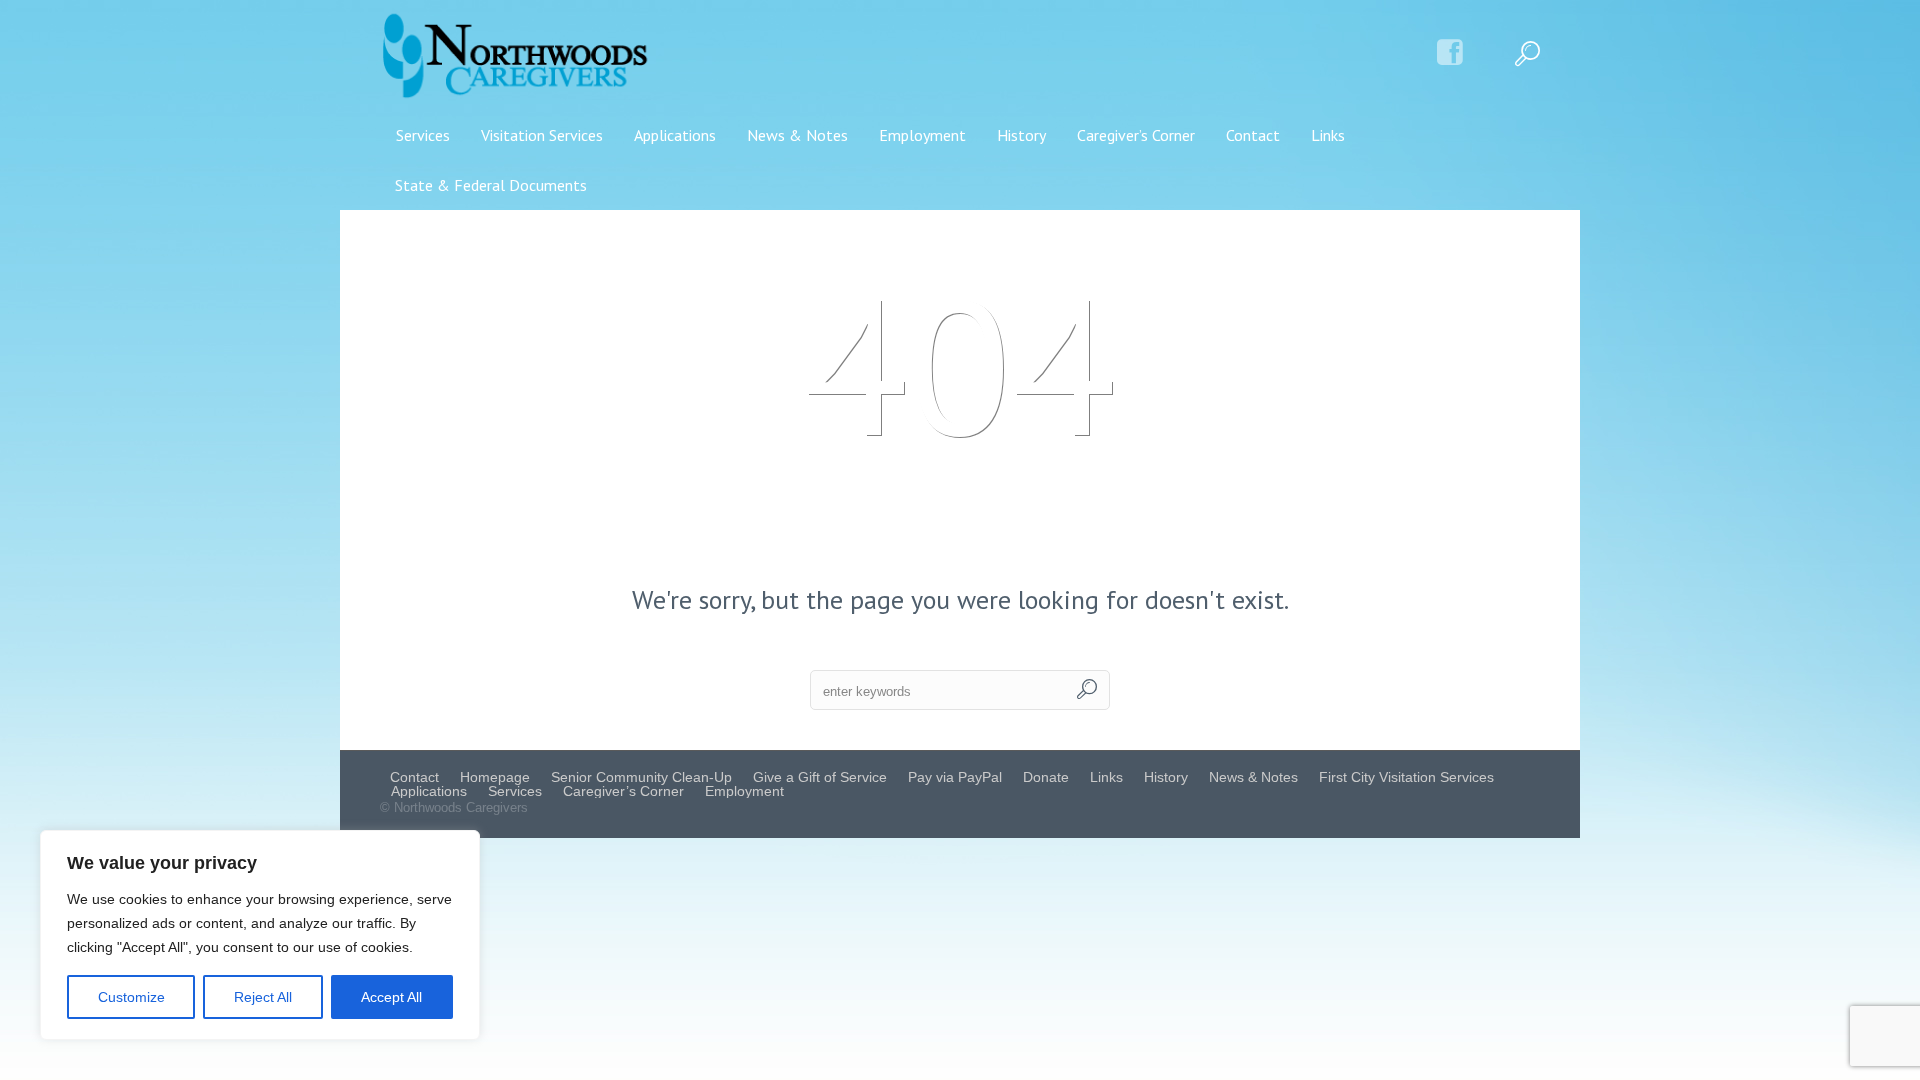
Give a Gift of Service (820, 777)
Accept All (391, 997)
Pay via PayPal (955, 777)
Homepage (495, 777)
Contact (414, 777)
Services (515, 791)
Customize (131, 997)
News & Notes (1253, 777)
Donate (1046, 777)
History (1166, 777)
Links (1106, 777)
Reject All (263, 997)
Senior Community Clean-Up (641, 777)
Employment (744, 791)
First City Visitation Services (1406, 777)
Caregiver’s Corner (623, 791)
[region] (260, 935)
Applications (429, 791)
